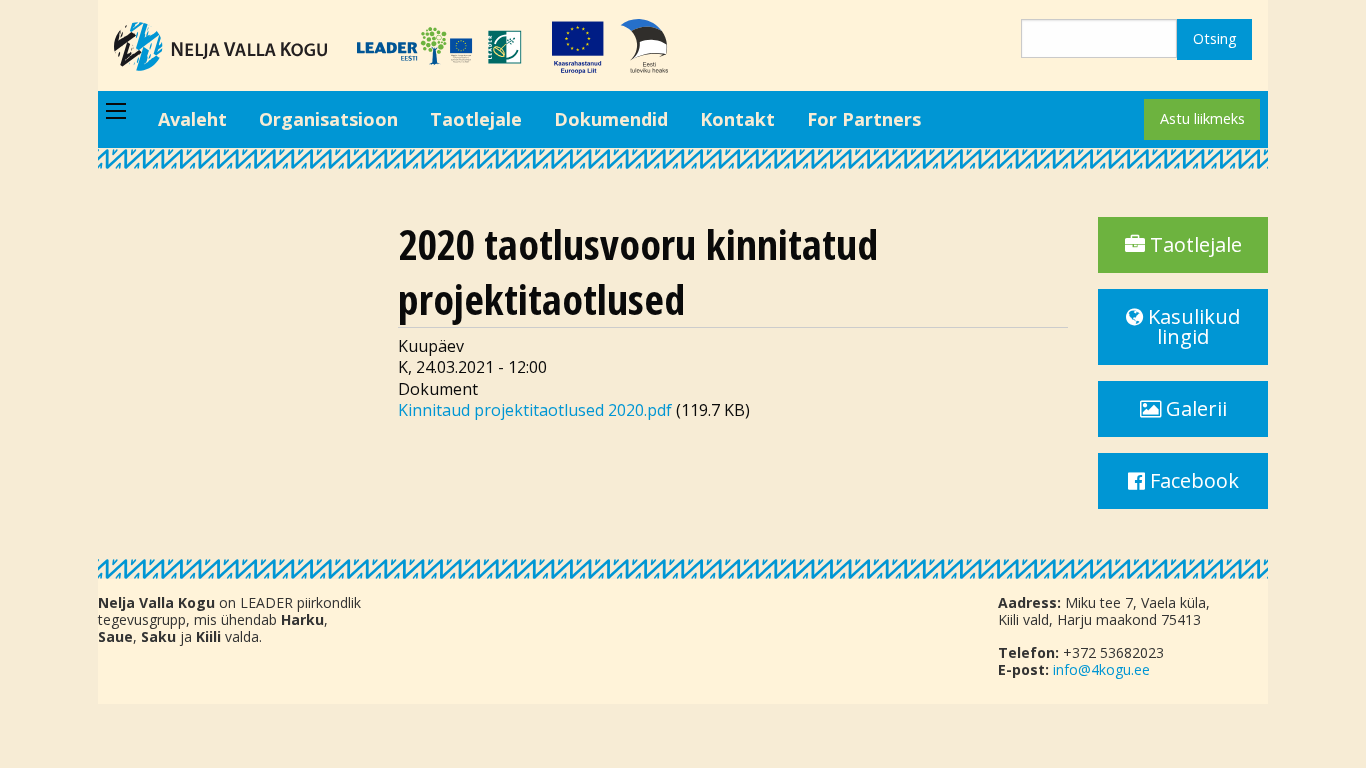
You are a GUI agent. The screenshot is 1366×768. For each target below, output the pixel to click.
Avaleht (192, 119)
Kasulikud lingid (1191, 326)
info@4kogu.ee (1101, 669)
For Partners (864, 119)
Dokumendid (611, 119)
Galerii (1194, 408)
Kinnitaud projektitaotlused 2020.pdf (535, 410)
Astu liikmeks (1202, 118)
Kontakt (737, 119)
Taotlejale (476, 119)
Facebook (1192, 480)
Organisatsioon (328, 119)
